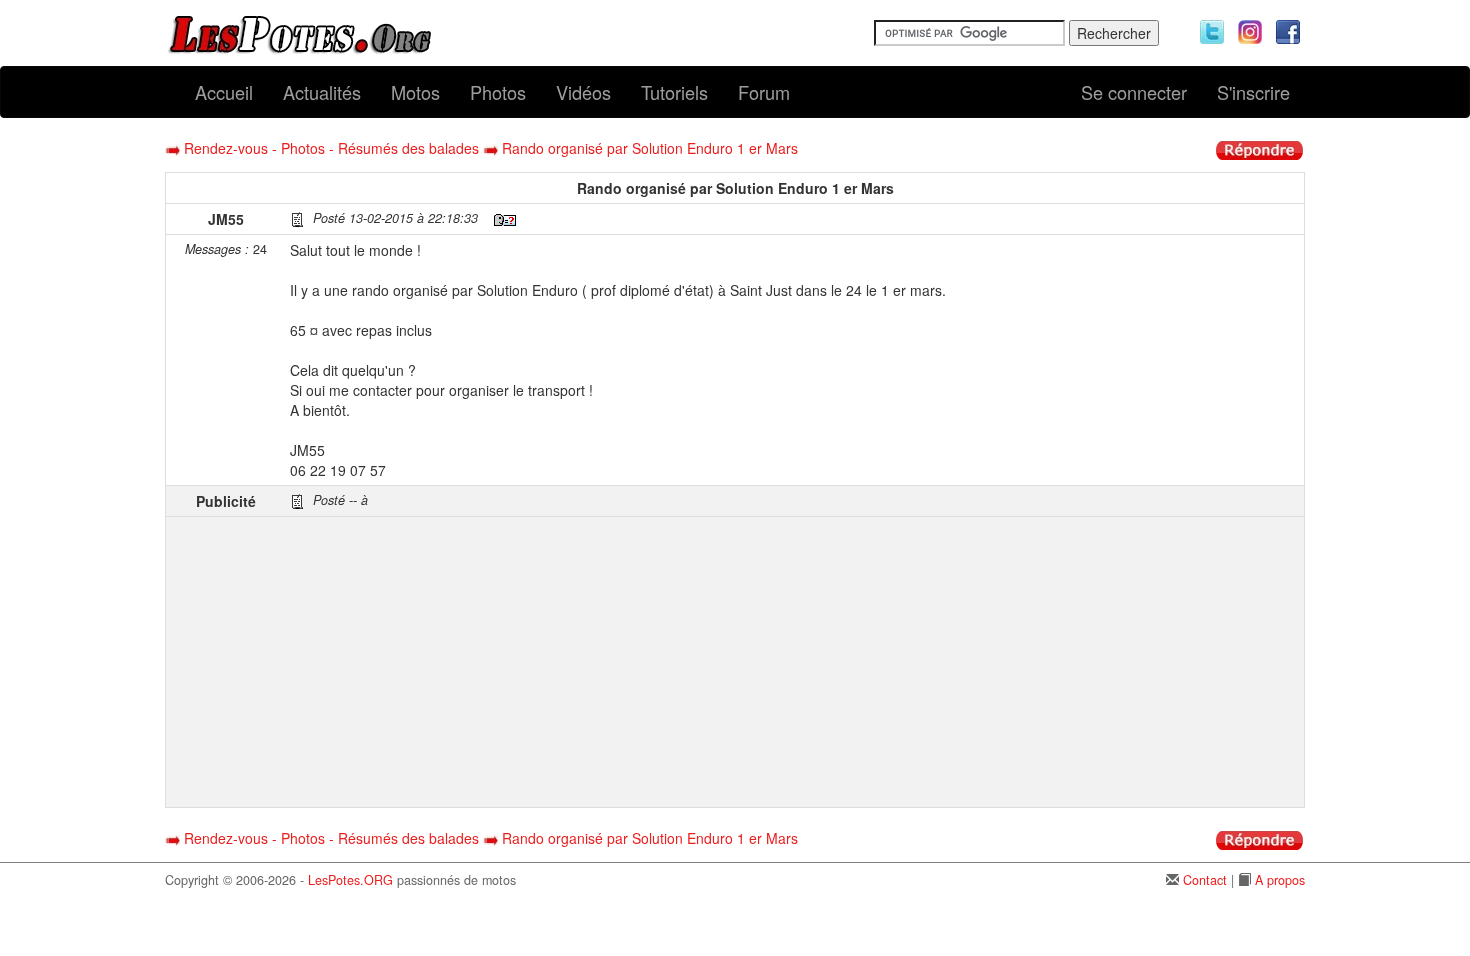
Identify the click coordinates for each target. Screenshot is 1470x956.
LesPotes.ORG (350, 880)
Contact (1205, 880)
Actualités (322, 92)
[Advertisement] (794, 662)
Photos (498, 92)
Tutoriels (674, 92)
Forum (764, 92)
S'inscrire (1253, 92)
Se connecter (1134, 92)
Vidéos (583, 92)
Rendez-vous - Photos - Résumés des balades (331, 148)
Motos (415, 92)
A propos (1280, 880)
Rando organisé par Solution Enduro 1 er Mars (650, 148)
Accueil (224, 92)
